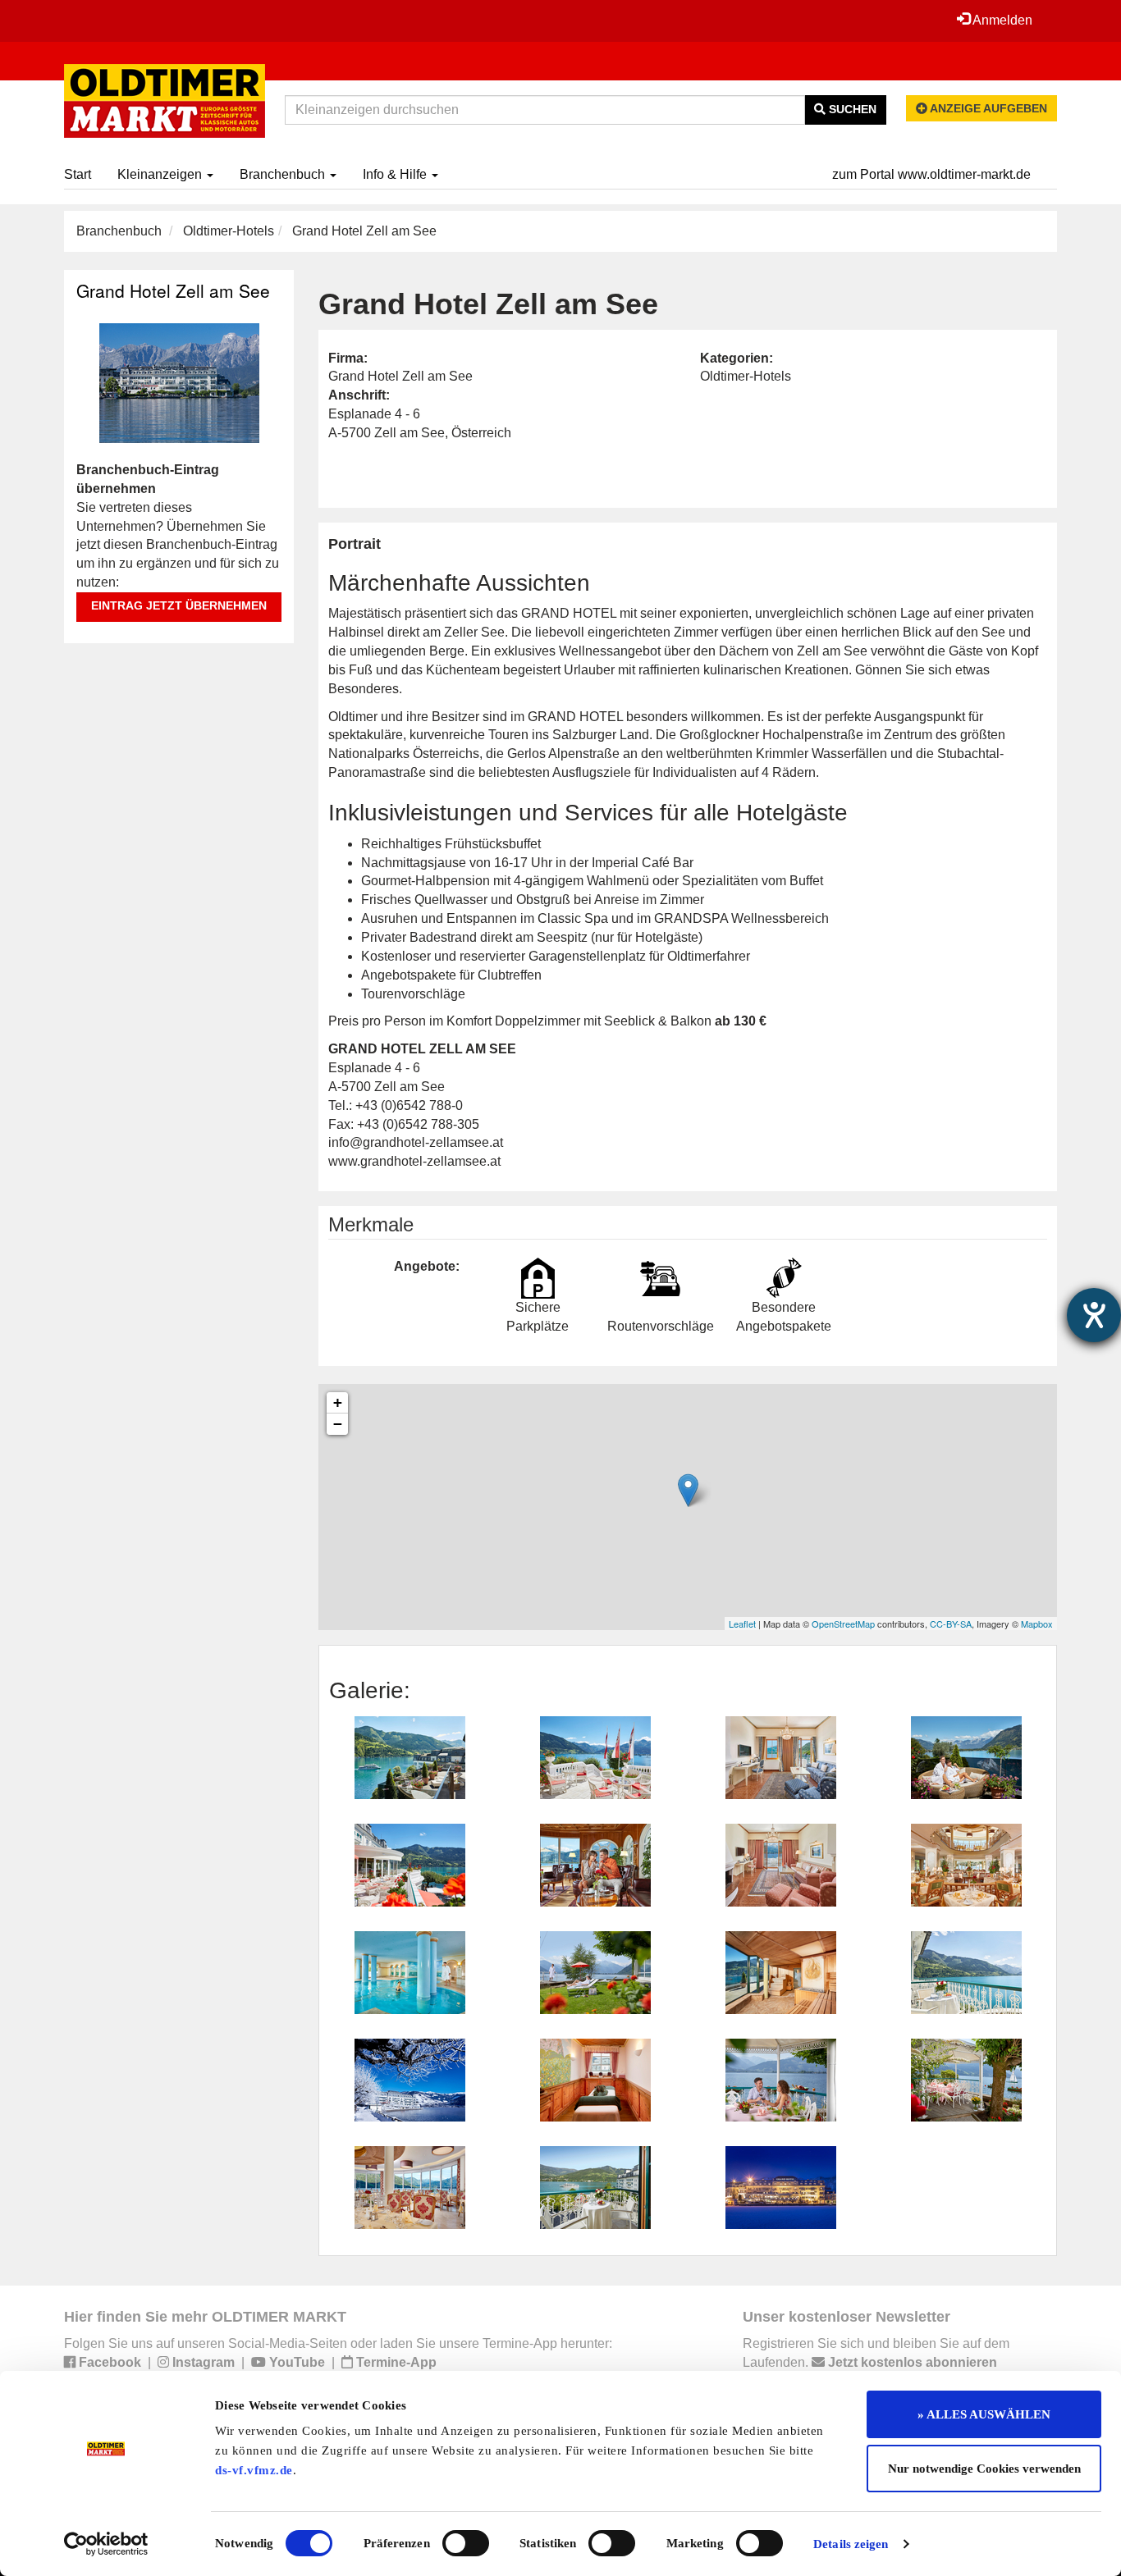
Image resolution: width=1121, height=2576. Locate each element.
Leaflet (742, 1624)
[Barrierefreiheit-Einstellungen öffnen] (1094, 1315)
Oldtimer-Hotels (229, 231)
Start (78, 174)
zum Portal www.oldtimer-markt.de (931, 174)
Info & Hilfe (396, 174)
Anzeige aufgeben (987, 108)
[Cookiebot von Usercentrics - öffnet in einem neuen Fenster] (106, 2544)
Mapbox (1037, 1624)
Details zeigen (851, 2544)
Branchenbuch (284, 174)
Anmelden (1001, 20)
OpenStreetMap (843, 1624)
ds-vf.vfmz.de (254, 2470)
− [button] (338, 1424)
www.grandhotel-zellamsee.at (414, 1161)
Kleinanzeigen (161, 174)
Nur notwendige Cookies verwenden (984, 2469)
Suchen (851, 109)
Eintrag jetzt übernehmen (179, 605)
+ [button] (338, 1402)
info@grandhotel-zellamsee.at (416, 1142)
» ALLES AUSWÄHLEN (984, 2414)
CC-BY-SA (951, 1624)
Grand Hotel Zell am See (173, 290)
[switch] (466, 2543)
